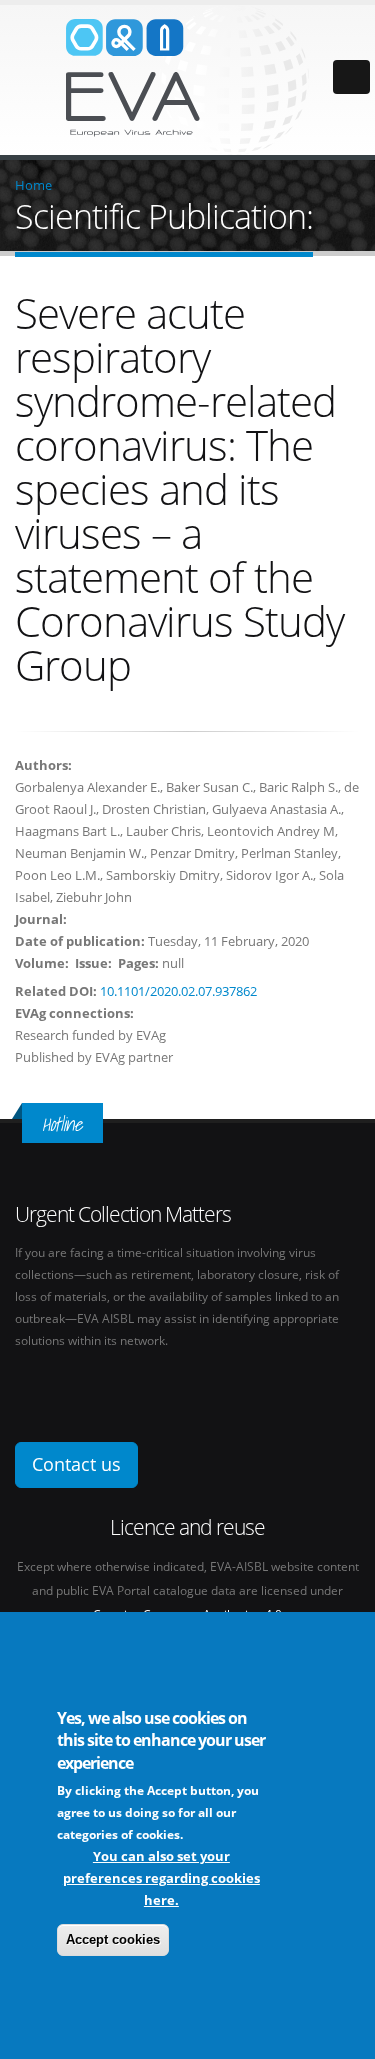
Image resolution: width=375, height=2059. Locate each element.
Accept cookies (113, 1939)
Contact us (76, 1464)
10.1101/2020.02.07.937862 (178, 991)
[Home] (188, 78)
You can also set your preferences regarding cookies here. (161, 1878)
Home (33, 185)
